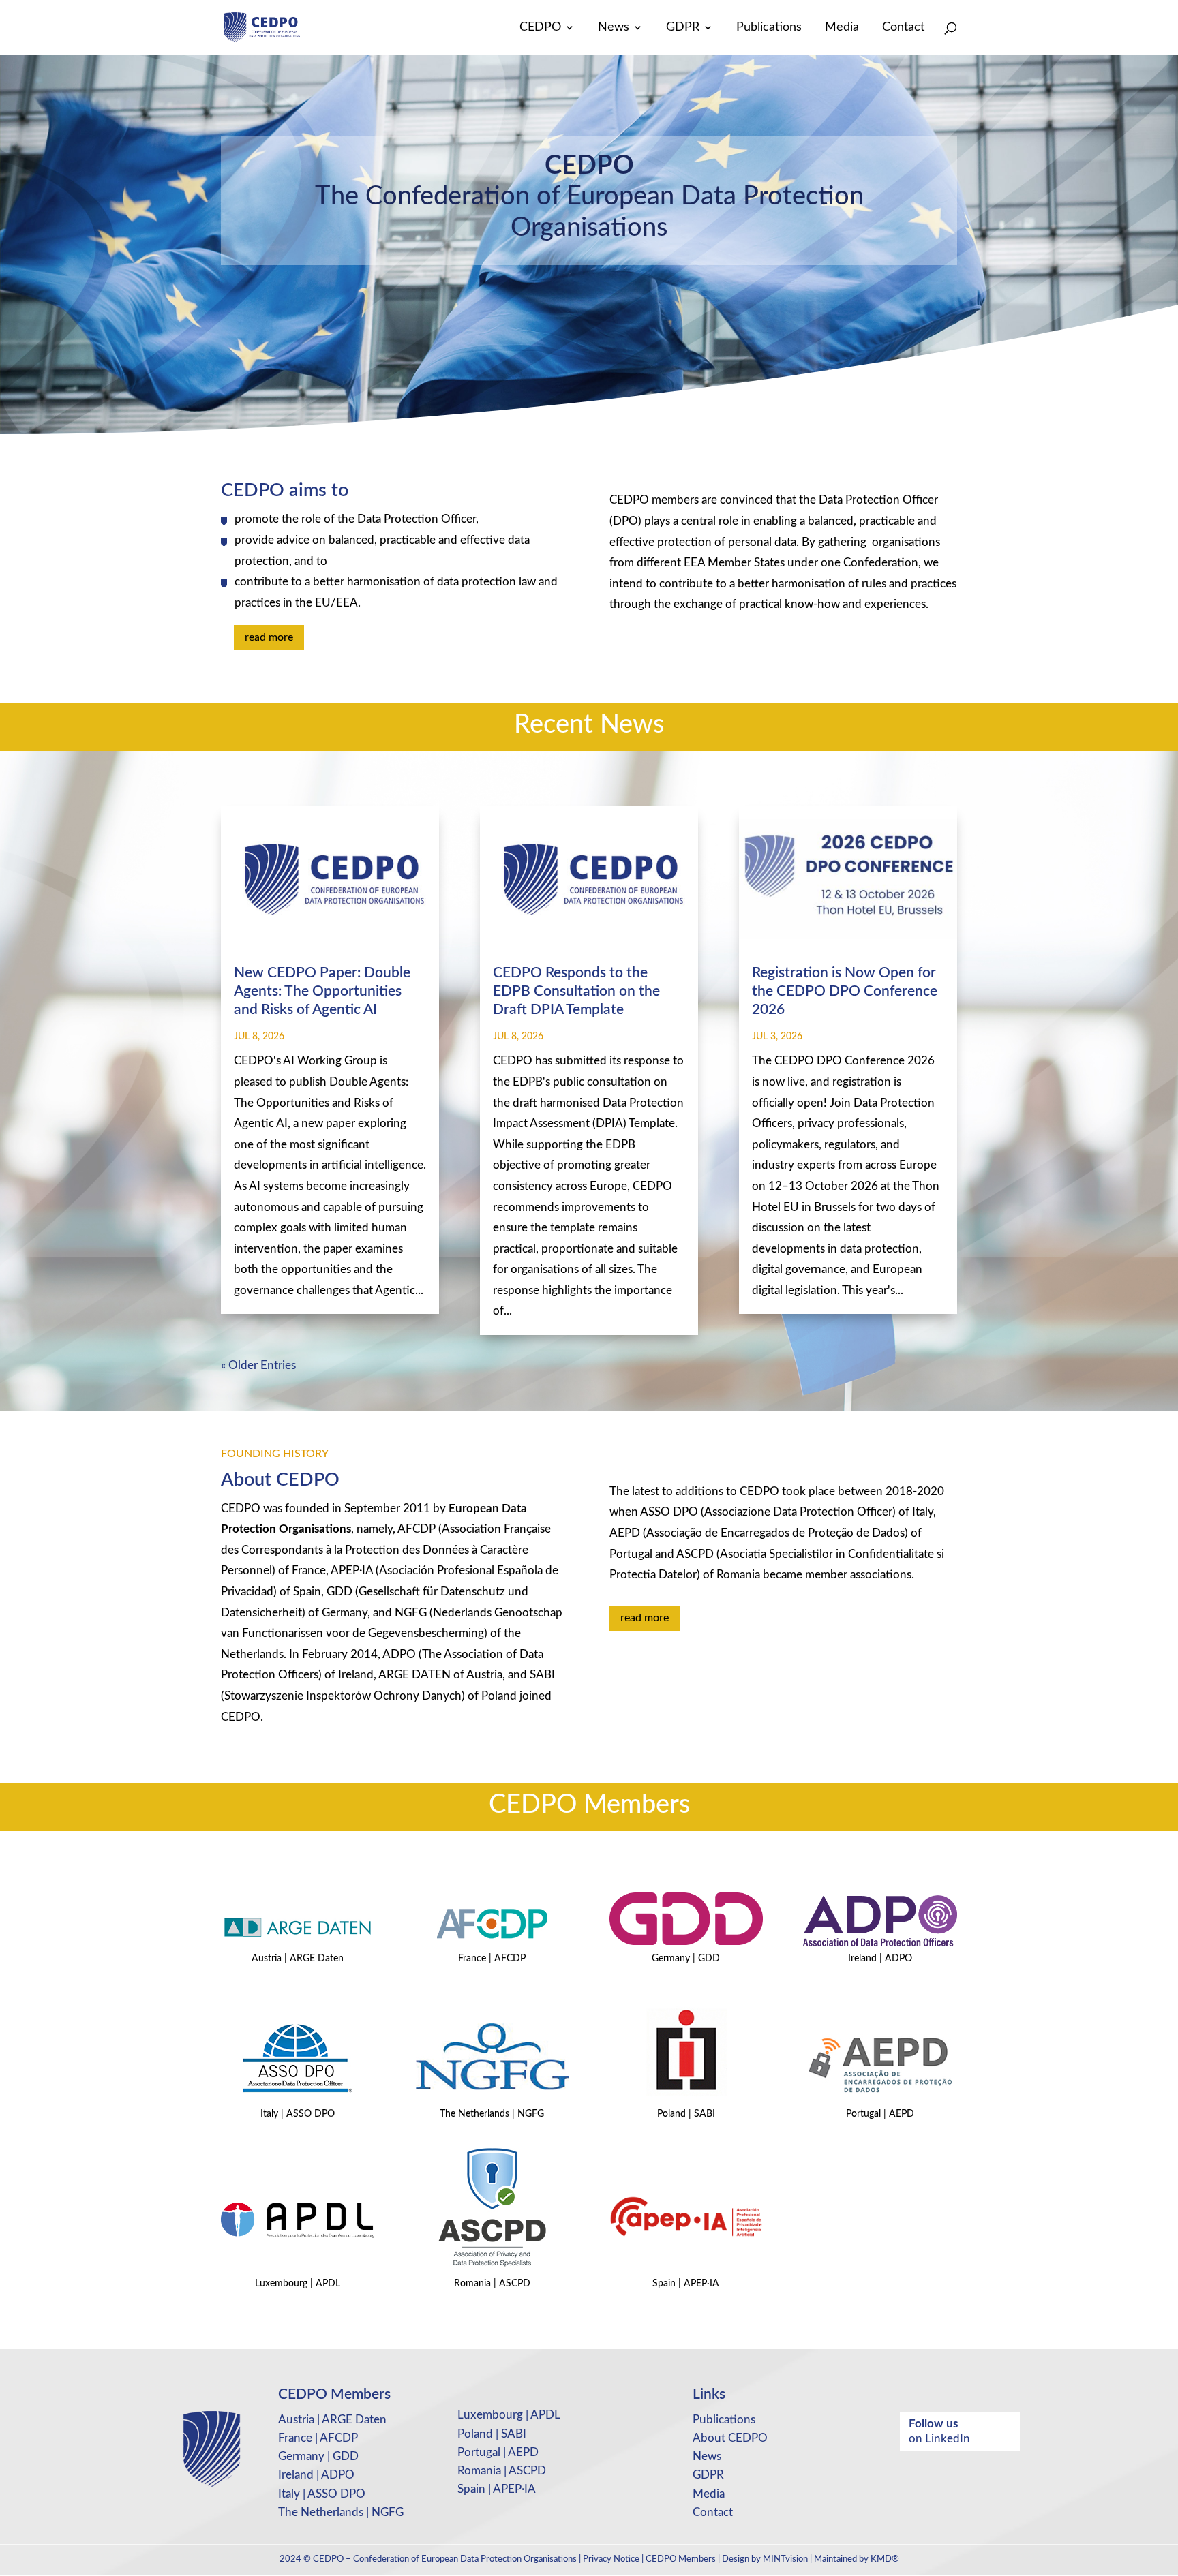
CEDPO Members (681, 2559)
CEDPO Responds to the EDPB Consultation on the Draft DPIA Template (576, 992)
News (614, 28)
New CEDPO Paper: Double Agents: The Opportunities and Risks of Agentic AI (322, 992)
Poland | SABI (492, 2434)
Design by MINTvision (765, 2559)
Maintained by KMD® (857, 2559)
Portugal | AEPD (498, 2452)
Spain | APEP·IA (497, 2489)
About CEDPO (730, 2438)
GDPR (683, 28)
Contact (903, 28)
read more (269, 637)
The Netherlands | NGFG (341, 2512)
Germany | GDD (318, 2456)
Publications (769, 28)
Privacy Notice (611, 2559)
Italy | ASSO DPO (322, 2494)
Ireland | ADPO (316, 2475)
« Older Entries (258, 1365)
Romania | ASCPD (502, 2471)
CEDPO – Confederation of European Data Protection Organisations (445, 2559)
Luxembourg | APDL (509, 2415)
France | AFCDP (318, 2438)
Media (842, 28)
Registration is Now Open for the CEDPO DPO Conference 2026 (845, 992)
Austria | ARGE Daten (332, 2420)
